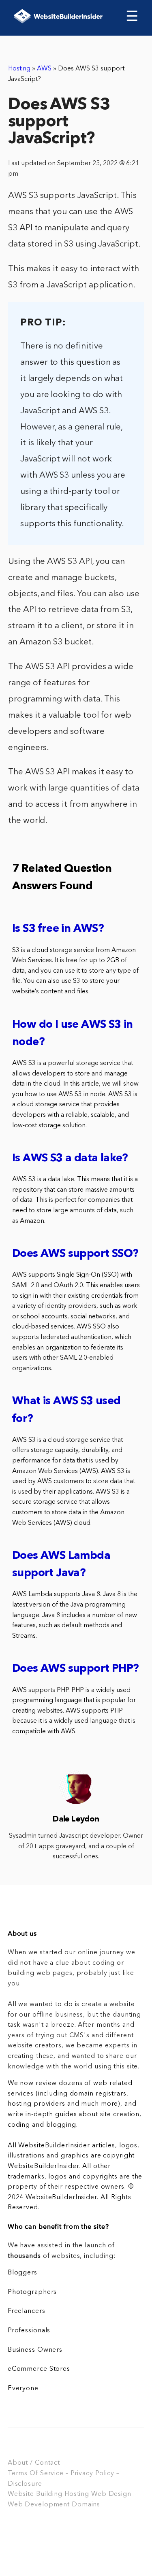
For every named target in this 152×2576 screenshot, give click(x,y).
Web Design (111, 2494)
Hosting (19, 69)
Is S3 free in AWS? (58, 929)
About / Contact (34, 2463)
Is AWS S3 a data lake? (70, 1159)
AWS (44, 69)
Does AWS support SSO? (75, 1254)
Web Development (39, 2505)
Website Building (35, 2494)
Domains (86, 2505)
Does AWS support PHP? (75, 1669)
